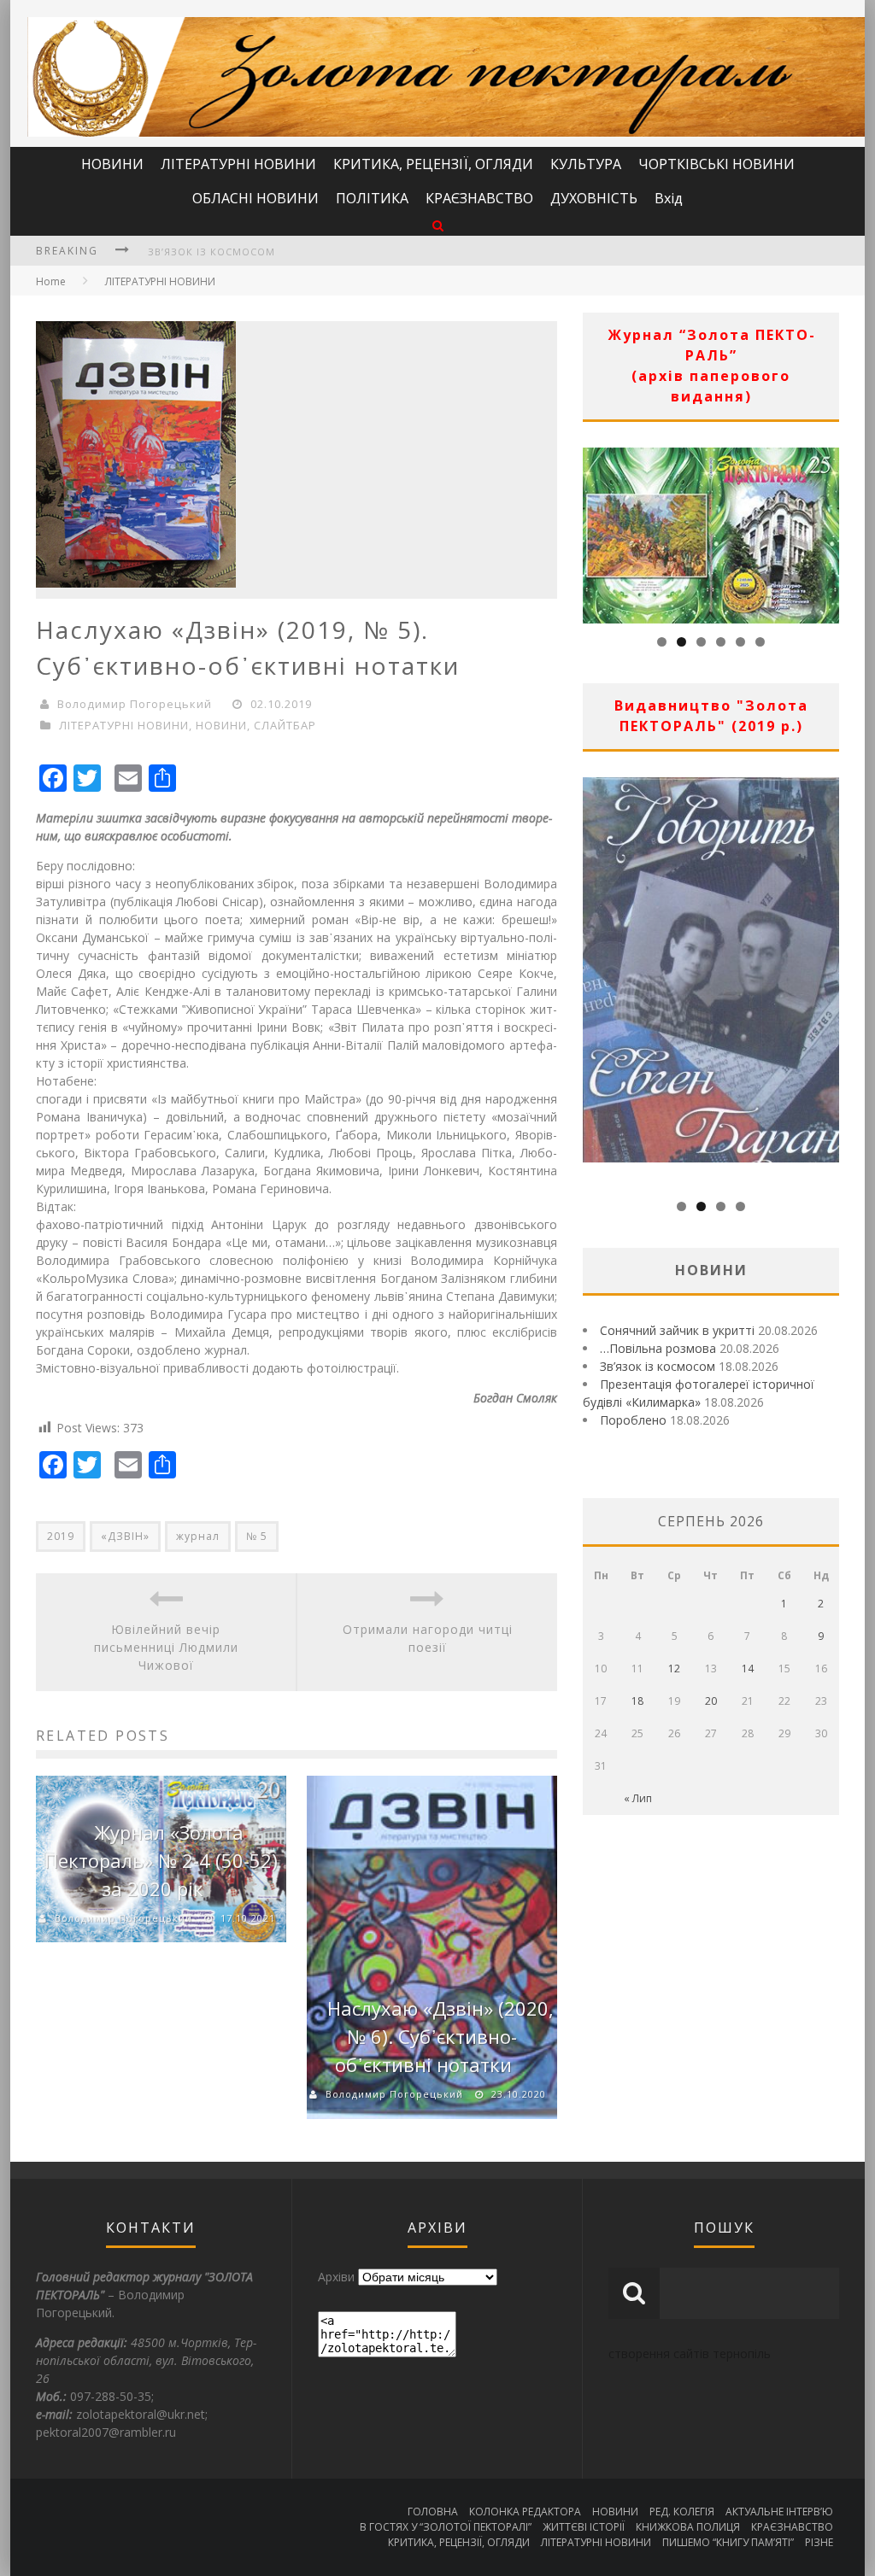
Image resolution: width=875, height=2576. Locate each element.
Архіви (336, 2277)
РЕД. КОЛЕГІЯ (682, 2512)
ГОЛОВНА (433, 2512)
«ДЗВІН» (125, 1536)
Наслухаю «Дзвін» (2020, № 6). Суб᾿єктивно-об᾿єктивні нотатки (440, 2036)
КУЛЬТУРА (586, 164)
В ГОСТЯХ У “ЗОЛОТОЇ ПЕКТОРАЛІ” (446, 2527)
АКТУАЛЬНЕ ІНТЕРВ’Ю (779, 2512)
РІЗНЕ (819, 2542)
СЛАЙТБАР (285, 725)
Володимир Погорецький (135, 704)
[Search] (438, 225)
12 (674, 1669)
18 (637, 1701)
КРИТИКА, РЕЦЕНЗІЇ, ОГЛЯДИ (433, 164)
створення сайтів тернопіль (690, 2354)
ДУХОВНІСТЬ (594, 198)
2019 (61, 1536)
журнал (198, 1536)
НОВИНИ (112, 164)
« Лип (638, 1798)
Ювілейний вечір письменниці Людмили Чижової (166, 1647)
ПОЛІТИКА (372, 198)
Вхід (669, 198)
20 (711, 1701)
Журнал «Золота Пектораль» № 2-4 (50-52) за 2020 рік (161, 1860)
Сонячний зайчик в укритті (677, 1330)
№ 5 (257, 1536)
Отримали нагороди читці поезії (428, 1638)
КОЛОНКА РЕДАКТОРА (525, 2512)
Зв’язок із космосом (211, 252)
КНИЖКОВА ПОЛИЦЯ (688, 2527)
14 (748, 1669)
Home (51, 281)
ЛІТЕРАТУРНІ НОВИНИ (238, 164)
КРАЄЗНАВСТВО (479, 198)
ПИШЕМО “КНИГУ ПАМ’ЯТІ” (728, 2542)
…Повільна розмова (658, 1348)
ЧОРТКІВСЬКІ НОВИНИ (716, 164)
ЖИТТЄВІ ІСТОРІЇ (584, 2527)
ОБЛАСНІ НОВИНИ (255, 198)
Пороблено (633, 1420)
